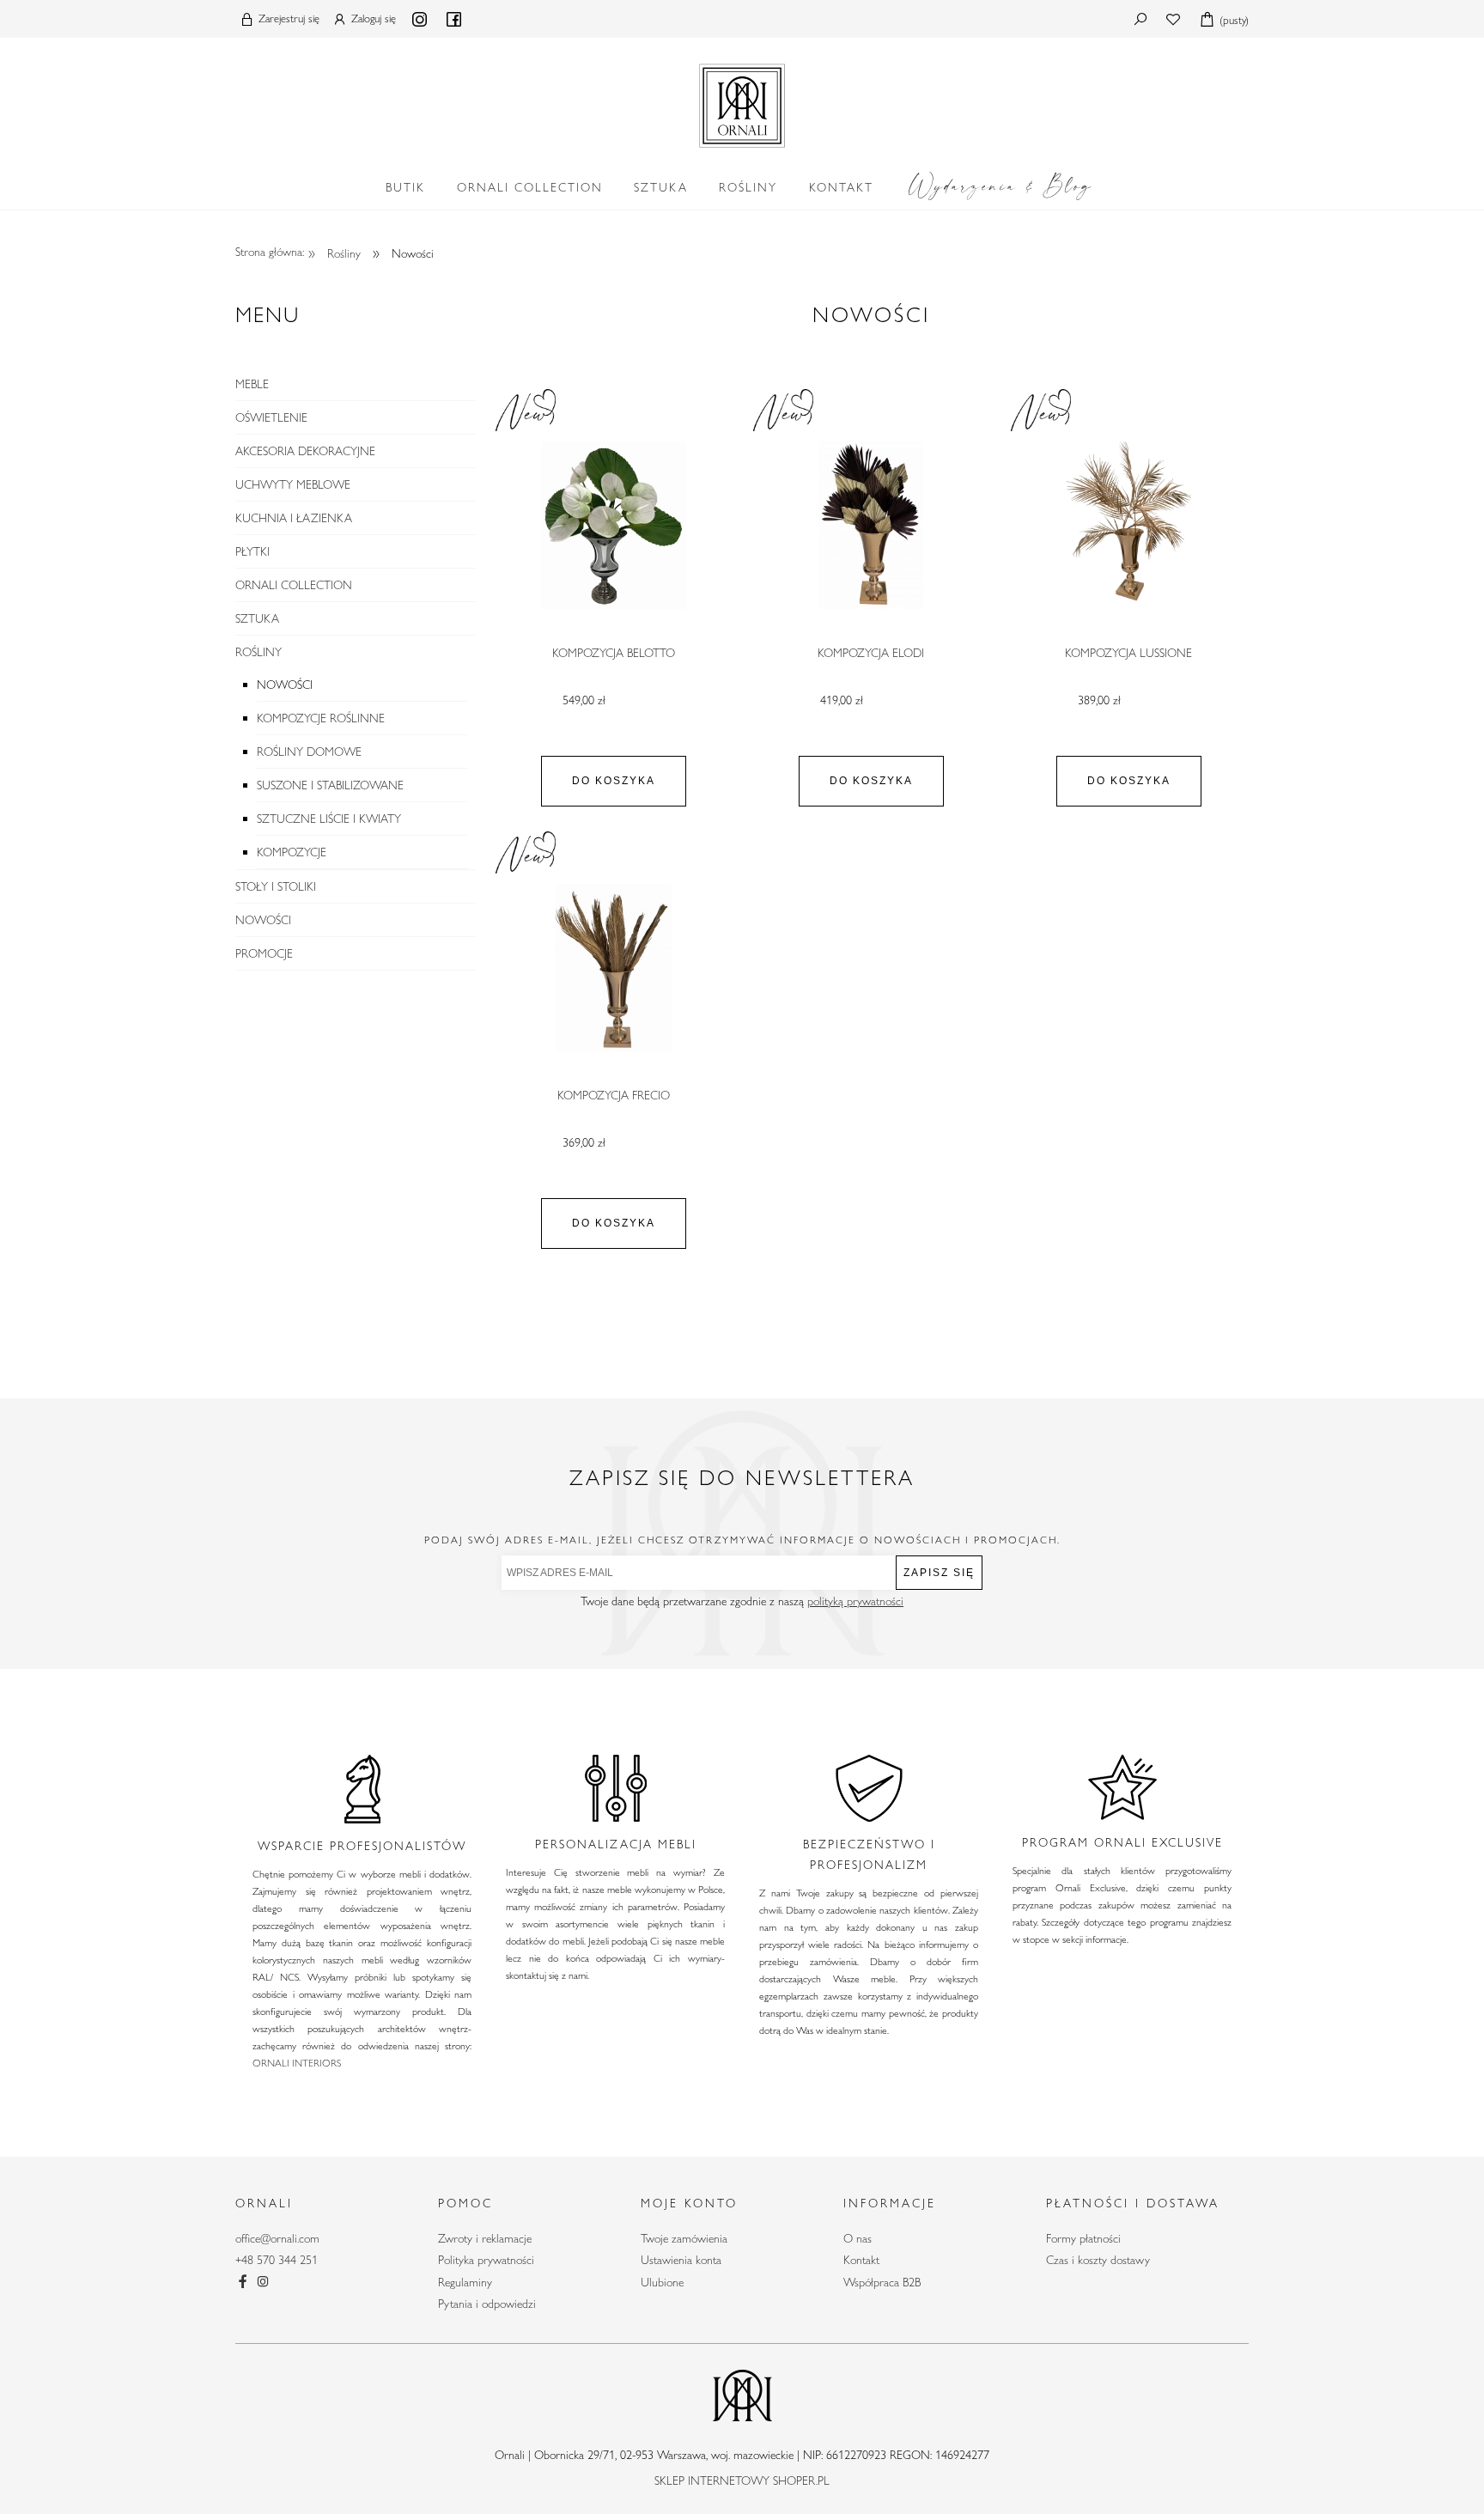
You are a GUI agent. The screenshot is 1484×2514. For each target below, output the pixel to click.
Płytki (252, 551)
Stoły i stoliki (276, 886)
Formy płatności (1083, 2238)
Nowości (285, 685)
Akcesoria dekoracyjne (305, 451)
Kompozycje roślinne (321, 718)
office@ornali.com (277, 2238)
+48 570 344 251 (277, 2260)
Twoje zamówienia (684, 2238)
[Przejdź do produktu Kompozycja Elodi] (871, 526)
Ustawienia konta (681, 2260)
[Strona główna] (742, 102)
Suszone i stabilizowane (330, 785)
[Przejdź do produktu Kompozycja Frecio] (613, 968)
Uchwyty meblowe (293, 484)
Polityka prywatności (486, 2260)
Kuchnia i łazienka (294, 518)
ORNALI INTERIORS (297, 2062)
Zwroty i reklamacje (485, 2238)
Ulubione (662, 2282)
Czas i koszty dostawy (1098, 2260)
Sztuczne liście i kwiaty (329, 819)
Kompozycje (292, 852)
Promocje (264, 953)
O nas (858, 2238)
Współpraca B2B (882, 2282)
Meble (252, 384)
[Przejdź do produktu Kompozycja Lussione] (1128, 526)
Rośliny (258, 652)
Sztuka (257, 618)
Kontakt (861, 2260)
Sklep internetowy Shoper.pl (742, 2481)
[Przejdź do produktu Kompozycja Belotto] (613, 526)
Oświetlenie (271, 417)
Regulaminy (465, 2282)
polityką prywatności (855, 1601)
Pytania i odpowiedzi (487, 2304)
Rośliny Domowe (309, 752)
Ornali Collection (294, 585)
